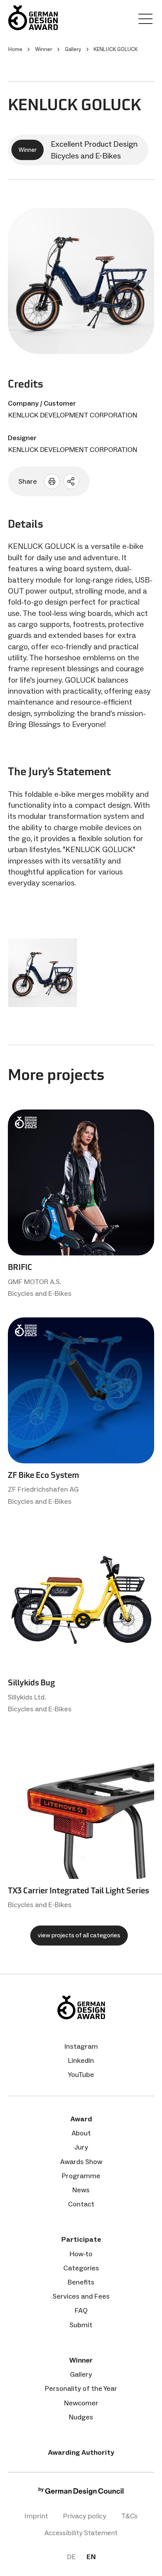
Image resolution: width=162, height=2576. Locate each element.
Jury (81, 2147)
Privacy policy (85, 2516)
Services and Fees (81, 2296)
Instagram (81, 2046)
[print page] (52, 481)
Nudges (81, 2417)
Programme (81, 2176)
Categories (81, 2268)
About (81, 2133)
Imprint (36, 2516)
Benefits (81, 2282)
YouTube (81, 2075)
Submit (81, 2325)
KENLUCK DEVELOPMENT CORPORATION (73, 415)
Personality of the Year (81, 2388)
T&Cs (129, 2516)
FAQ (81, 2310)
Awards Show (81, 2162)
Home (15, 49)
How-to (81, 2254)
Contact (81, 2204)
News (81, 2190)
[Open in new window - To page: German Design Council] (81, 2493)
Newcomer (81, 2403)
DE (71, 2557)
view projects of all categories (79, 1935)
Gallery (81, 2374)
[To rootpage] (33, 18)
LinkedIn (81, 2060)
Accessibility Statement (81, 2533)
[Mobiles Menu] (145, 20)
